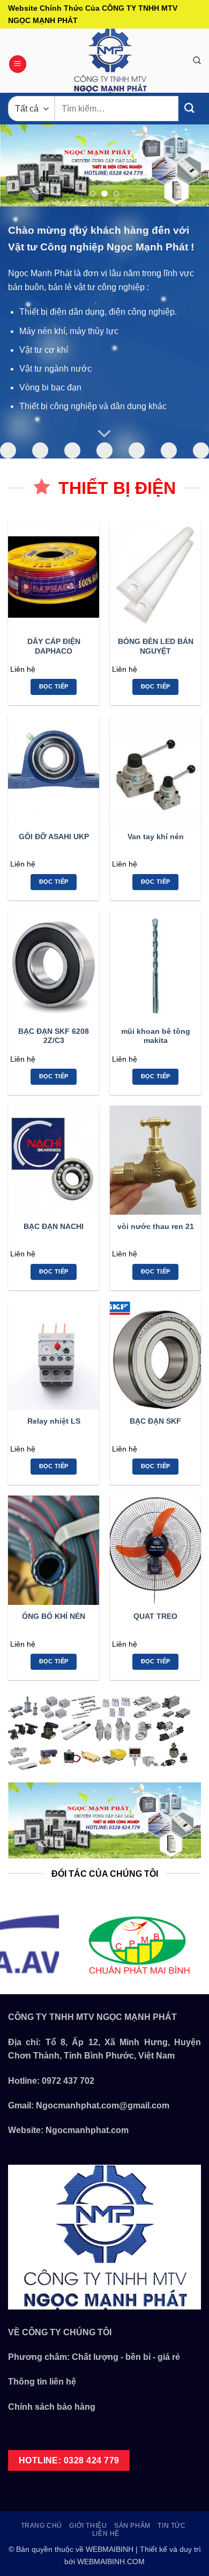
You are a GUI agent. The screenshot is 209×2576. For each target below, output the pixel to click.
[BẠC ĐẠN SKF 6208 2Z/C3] (54, 965)
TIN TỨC (171, 2526)
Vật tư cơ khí (44, 350)
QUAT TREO (155, 1616)
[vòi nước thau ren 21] (155, 1160)
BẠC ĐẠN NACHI (54, 1227)
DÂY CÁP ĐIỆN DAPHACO (54, 646)
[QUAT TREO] (155, 1550)
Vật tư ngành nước (55, 369)
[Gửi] (190, 109)
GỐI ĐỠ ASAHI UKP (54, 837)
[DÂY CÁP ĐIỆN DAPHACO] (54, 576)
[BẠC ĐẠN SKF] (155, 1355)
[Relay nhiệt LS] (54, 1355)
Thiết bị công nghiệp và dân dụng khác (93, 406)
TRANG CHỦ (42, 2526)
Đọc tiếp (54, 686)
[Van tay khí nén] (155, 771)
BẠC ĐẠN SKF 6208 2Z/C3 (54, 1036)
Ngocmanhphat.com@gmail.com (103, 2105)
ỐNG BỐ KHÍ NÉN (54, 1616)
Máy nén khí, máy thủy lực (69, 331)
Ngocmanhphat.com (87, 2130)
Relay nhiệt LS (54, 1421)
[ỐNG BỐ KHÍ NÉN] (54, 1550)
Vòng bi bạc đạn (50, 387)
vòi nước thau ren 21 (156, 1227)
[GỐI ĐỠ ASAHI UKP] (54, 771)
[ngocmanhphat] (110, 61)
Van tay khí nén (156, 837)
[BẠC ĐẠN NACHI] (54, 1160)
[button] (18, 64)
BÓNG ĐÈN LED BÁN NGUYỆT (156, 646)
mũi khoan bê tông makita (156, 1036)
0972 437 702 (68, 2081)
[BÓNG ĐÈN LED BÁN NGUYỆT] (155, 576)
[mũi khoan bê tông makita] (155, 965)
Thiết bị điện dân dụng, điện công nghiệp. (98, 312)
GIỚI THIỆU (88, 2526)
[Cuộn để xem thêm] (104, 434)
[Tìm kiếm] (197, 61)
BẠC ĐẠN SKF (155, 1421)
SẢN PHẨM (132, 2526)
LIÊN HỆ (106, 2534)
